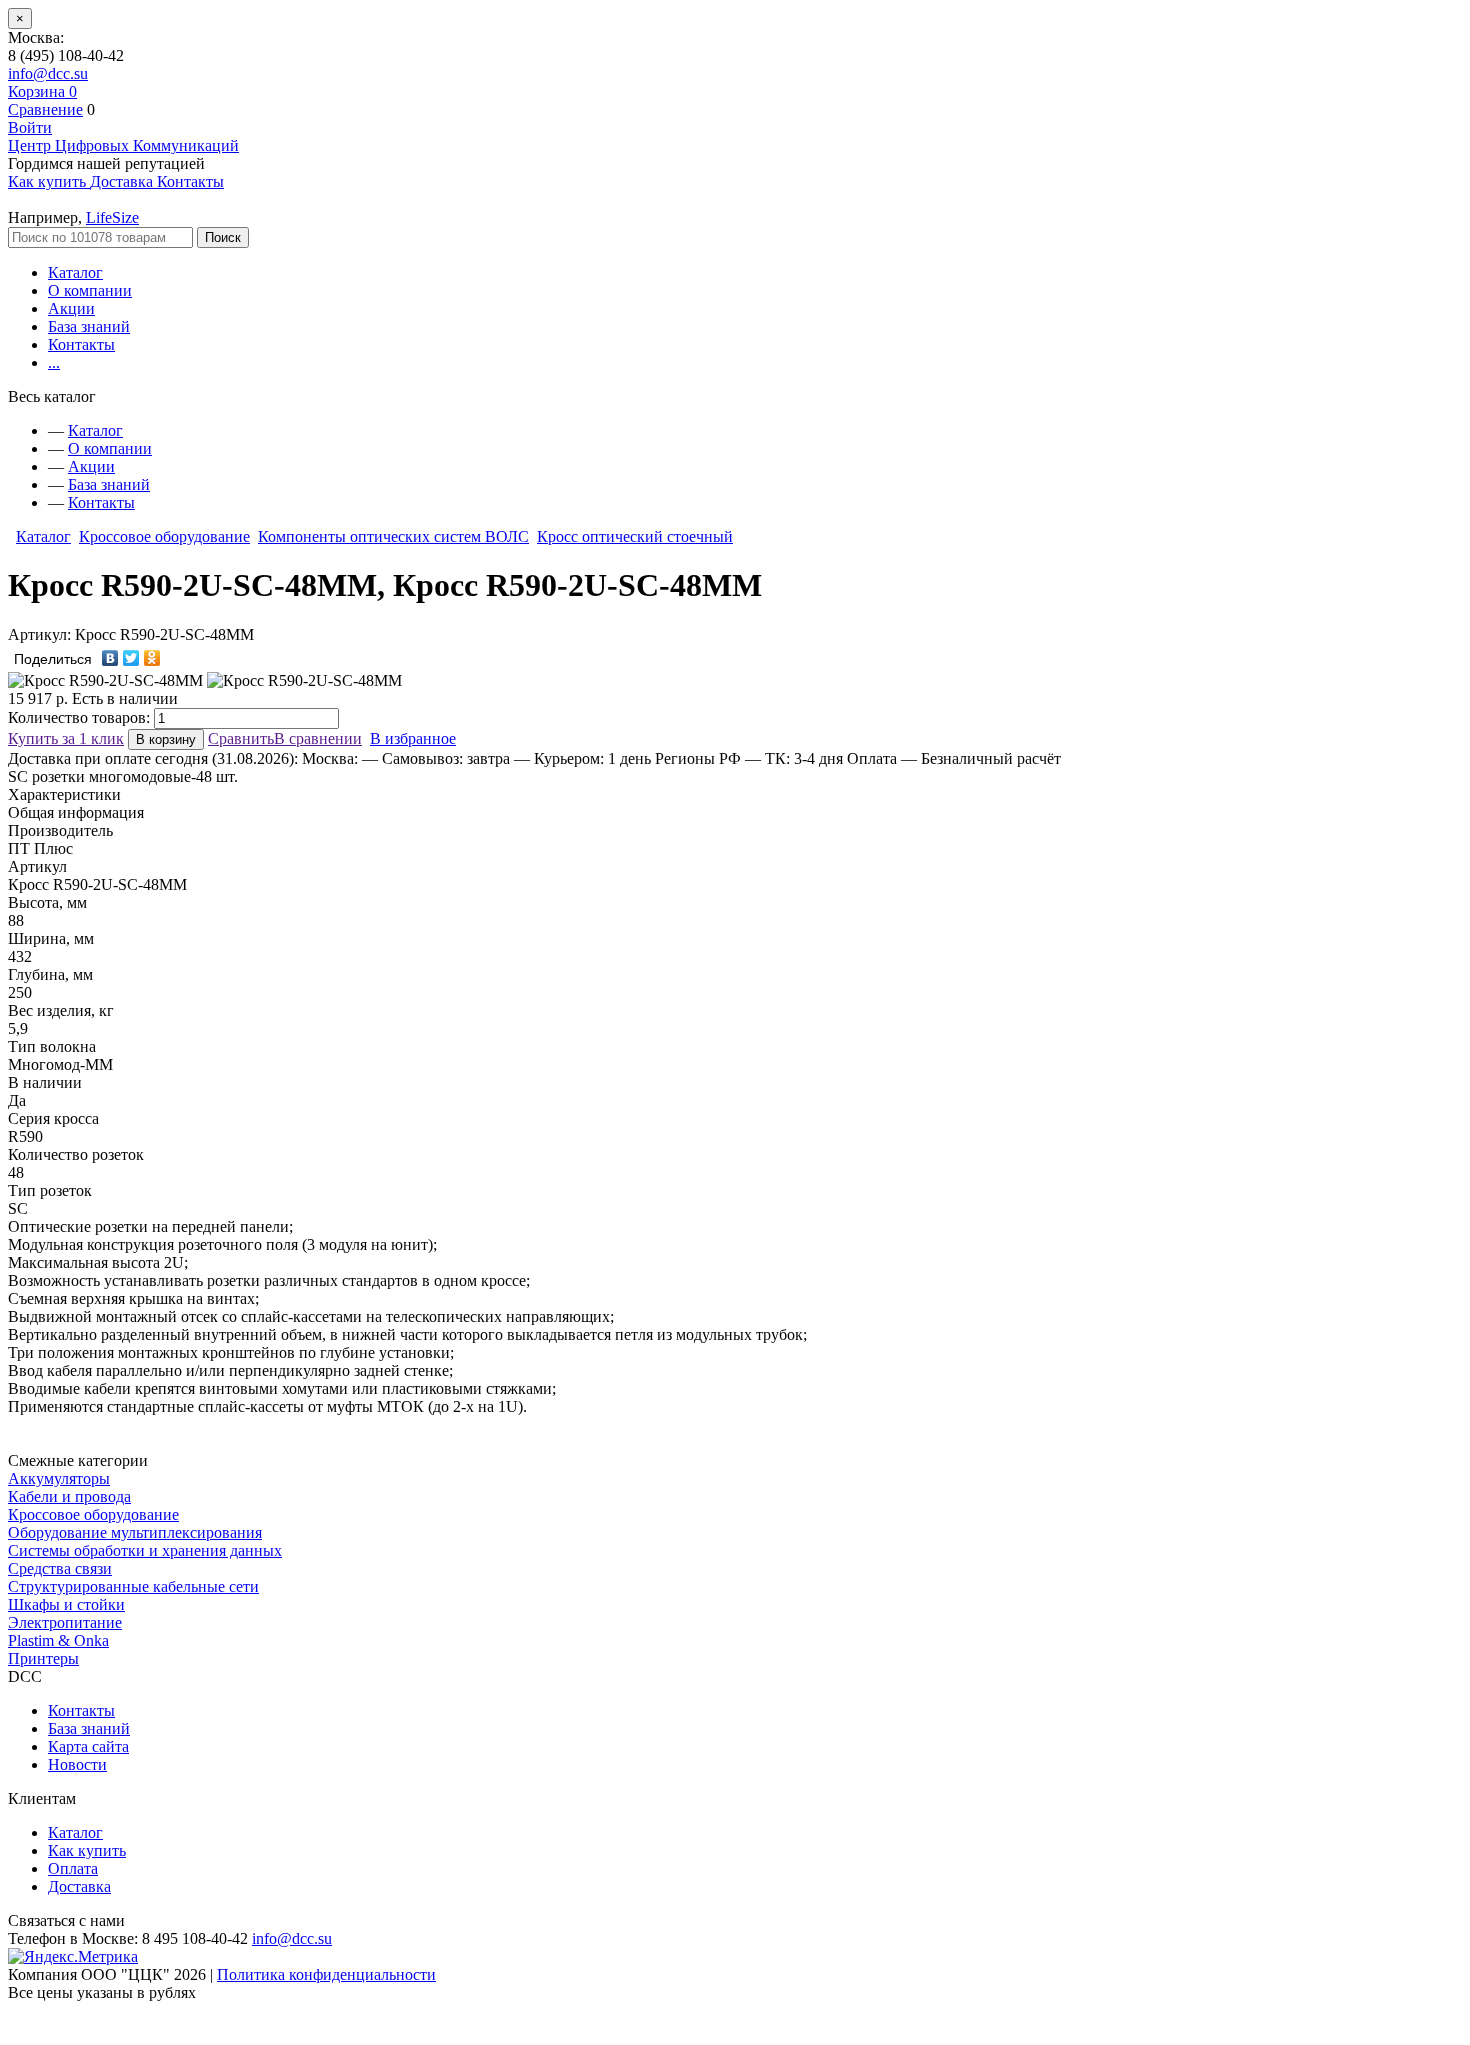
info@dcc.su (48, 73)
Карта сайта (88, 1746)
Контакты (81, 344)
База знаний (89, 326)
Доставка (79, 1886)
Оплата (73, 1868)
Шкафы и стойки (66, 1604)
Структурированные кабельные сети (133, 1586)
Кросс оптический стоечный (635, 536)
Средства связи (60, 1568)
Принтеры (43, 1658)
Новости (77, 1764)
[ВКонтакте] (110, 658)
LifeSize (112, 217)
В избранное (413, 738)
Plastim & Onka (58, 1640)
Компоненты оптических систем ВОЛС (393, 536)
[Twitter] (131, 658)
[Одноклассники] (152, 658)
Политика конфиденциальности (326, 1974)
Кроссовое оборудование (164, 536)
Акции (71, 308)
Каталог (75, 272)
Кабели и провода (69, 1496)
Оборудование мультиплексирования (135, 1532)
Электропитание (65, 1622)
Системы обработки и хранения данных (145, 1550)
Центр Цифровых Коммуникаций (123, 145)
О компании (90, 290)
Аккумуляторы (59, 1478)
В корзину (166, 739)
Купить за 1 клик (66, 738)
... (54, 362)
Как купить (87, 1850)
